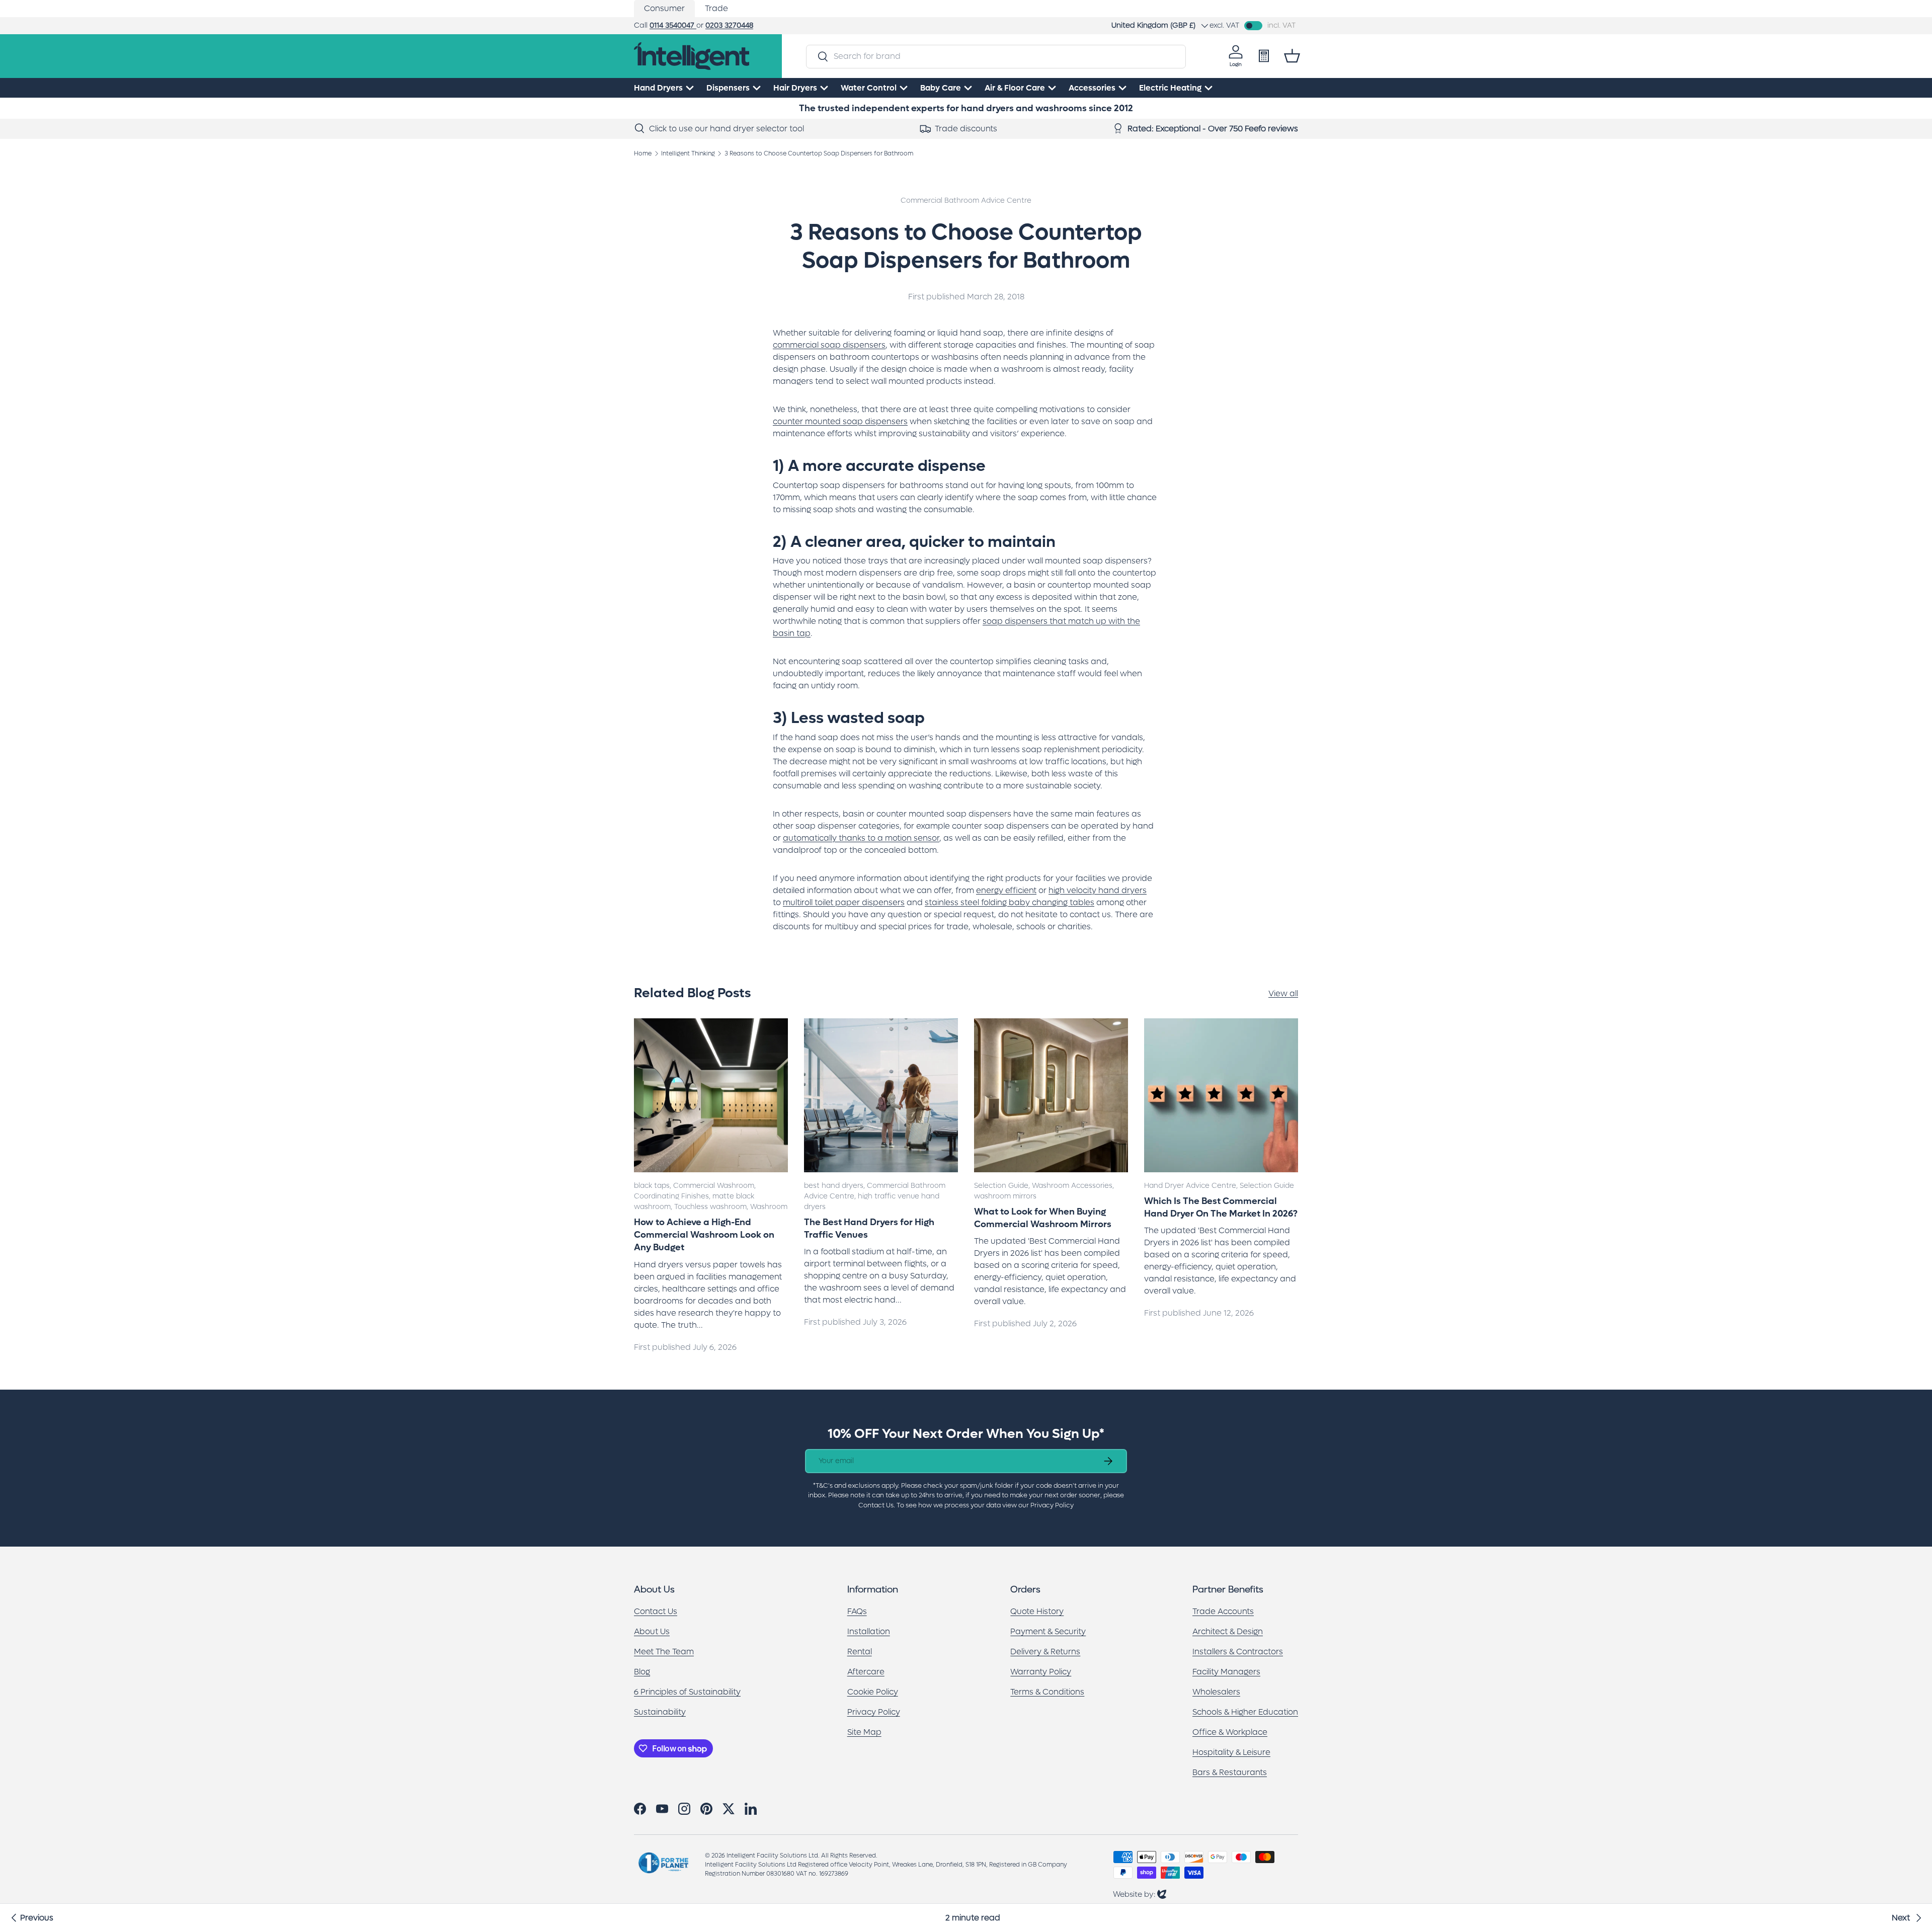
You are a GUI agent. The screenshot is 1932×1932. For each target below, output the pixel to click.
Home (643, 153)
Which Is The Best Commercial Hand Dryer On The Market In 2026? (1221, 1207)
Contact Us (656, 1611)
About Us (652, 1631)
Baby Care (941, 88)
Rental (860, 1652)
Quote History (1037, 1611)
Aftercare (866, 1672)
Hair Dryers (795, 88)
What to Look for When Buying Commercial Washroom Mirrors (1043, 1218)
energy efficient (1006, 890)
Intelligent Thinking (688, 153)
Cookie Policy (873, 1692)
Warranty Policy (1041, 1672)
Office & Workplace (1230, 1732)
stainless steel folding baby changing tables (1010, 902)
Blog (642, 1672)
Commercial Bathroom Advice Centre (966, 200)
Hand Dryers (658, 88)
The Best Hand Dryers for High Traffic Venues (869, 1229)
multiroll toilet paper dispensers (844, 902)
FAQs (857, 1611)
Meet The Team (664, 1652)
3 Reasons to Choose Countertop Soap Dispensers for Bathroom (819, 153)
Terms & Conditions (1047, 1692)
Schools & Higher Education (1245, 1712)
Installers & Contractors (1238, 1652)
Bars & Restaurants (1230, 1772)
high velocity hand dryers (1098, 890)
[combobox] (996, 56)
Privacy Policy (874, 1712)
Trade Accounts (1223, 1611)
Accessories (1092, 88)
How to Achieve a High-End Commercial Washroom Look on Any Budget (704, 1235)
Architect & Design (1228, 1631)
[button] (1292, 56)
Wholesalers (1216, 1692)
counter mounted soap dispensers (840, 421)
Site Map (864, 1732)
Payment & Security (1048, 1631)
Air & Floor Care (1015, 88)
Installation (869, 1631)
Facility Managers (1226, 1672)
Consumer (664, 8)
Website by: (1140, 1894)
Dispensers (728, 88)
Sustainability (660, 1712)
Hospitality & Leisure (1231, 1752)
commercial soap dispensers (829, 345)
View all (1283, 993)
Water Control (869, 88)
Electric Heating (1170, 88)
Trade (716, 8)
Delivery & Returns (1045, 1652)
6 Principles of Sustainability (687, 1692)
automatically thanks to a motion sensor (861, 838)
